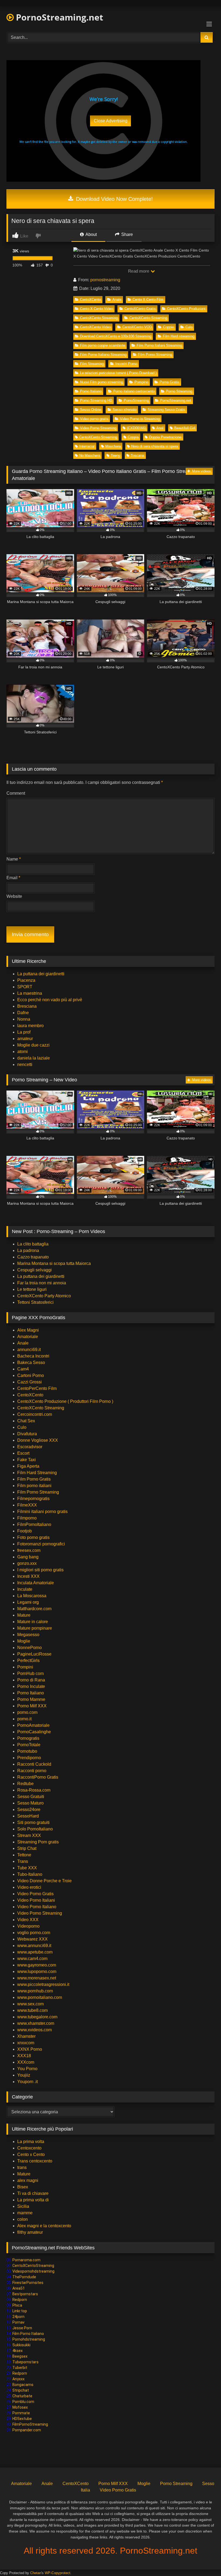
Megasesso (28, 1635)
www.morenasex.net (37, 1978)
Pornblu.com (23, 2402)
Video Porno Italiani (36, 1900)
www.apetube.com (35, 1952)
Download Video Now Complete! (114, 199)
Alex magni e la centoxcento (44, 2226)
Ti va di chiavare (33, 2193)
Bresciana (27, 1006)
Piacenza (26, 980)
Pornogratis (28, 1738)
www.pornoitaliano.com (40, 1997)
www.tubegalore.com (38, 2017)
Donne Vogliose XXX (38, 1440)
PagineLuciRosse (34, 1654)
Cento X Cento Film (148, 299)
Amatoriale (28, 1337)
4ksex (18, 2351)
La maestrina (30, 993)
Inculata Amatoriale (36, 1583)
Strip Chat (27, 1848)
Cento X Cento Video (96, 309)
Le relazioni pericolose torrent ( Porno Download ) (118, 373)
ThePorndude (24, 2277)
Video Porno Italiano (37, 1907)
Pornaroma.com (26, 2260)
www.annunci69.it (34, 1946)
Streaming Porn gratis (38, 1842)
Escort (23, 1453)
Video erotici (29, 1887)
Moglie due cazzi (33, 1045)
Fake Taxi (27, 1460)
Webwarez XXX (32, 1939)
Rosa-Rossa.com (34, 1790)
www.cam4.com (32, 1959)
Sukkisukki (21, 2345)
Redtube (25, 1784)
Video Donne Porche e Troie (44, 1881)
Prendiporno (29, 1758)
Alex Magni (28, 1330)
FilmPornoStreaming (30, 2424)
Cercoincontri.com (35, 1414)
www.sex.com (30, 2004)
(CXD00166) (136, 428)
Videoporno (28, 1926)
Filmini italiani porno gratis (42, 1512)
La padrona (28, 1250)
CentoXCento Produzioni (186, 309)
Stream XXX (30, 1835)
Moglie (24, 1641)
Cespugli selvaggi (34, 1270)
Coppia (133, 437)
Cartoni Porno (31, 1375)
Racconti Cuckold (34, 1764)
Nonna (24, 1019)
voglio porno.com (34, 1933)
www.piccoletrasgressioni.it (43, 1984)
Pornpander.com (27, 2430)
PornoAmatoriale (33, 1725)
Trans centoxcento (35, 2161)
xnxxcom (26, 2043)
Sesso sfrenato (125, 410)
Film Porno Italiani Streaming (159, 345)
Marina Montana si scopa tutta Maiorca (54, 1263)
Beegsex (20, 2356)
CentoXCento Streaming (99, 318)
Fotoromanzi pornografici (41, 1544)
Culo (189, 327)
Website (14, 896)
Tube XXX (27, 1868)
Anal (160, 428)
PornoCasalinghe (34, 1732)
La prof (24, 1032)
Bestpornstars (25, 2294)
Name (14, 859)
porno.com (27, 1712)
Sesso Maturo (30, 1803)
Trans (23, 1861)
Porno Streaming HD (96, 400)
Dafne (23, 1013)
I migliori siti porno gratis (40, 1570)
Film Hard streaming (179, 336)
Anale (117, 299)
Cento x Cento (31, 2154)
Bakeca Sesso (31, 1363)
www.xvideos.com (34, 2030)
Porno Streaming (179, 391)
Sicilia (23, 2206)
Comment (16, 793)
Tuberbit (20, 2368)
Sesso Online (91, 410)
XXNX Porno (30, 2049)
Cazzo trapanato (33, 1257)
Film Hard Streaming (37, 1473)
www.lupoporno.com (37, 1971)
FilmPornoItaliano (34, 1524)
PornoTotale (29, 1745)
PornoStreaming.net (58, 17)
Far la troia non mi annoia (42, 1283)
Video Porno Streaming (98, 428)
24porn (18, 2317)
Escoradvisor (30, 1447)
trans (22, 2167)
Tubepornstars (25, 2362)
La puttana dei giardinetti (41, 974)
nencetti (25, 1064)
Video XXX (28, 1920)
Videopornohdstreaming (33, 2271)
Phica (17, 2305)
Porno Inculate (31, 1686)
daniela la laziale (34, 1058)
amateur (25, 1039)
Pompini (25, 1667)
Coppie (168, 327)
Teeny (115, 456)
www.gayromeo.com (37, 1965)
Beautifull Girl (185, 428)
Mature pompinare (35, 1628)
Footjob (25, 1531)
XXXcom (26, 2062)
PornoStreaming (136, 400)
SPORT (25, 987)
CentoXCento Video (95, 327)
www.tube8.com (32, 2010)
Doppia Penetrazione (165, 437)
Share (127, 234)
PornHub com (30, 1673)
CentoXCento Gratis (140, 309)
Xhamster (26, 2036)
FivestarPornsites (28, 2283)
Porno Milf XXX (32, 1706)
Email (13, 878)
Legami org (28, 1602)
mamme (25, 2213)
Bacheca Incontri (33, 1356)
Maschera (113, 446)
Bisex (23, 2187)
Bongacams (23, 2385)
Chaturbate (22, 2396)
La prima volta (31, 2142)
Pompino (141, 382)
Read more (139, 271)
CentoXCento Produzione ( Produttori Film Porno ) (65, 1401)
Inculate (25, 1589)
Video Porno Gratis (35, 1894)
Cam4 (23, 1369)
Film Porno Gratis (34, 1479)
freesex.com (29, 1550)
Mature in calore (33, 1622)
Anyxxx (18, 2379)
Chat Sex (26, 1421)
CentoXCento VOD (137, 327)
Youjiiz (24, 2075)
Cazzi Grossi (30, 1382)
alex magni (28, 2180)
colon (23, 2219)
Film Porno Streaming (155, 355)
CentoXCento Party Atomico (44, 1296)
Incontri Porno (126, 364)
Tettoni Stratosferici (35, 1302)
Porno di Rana (31, 1680)
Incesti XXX (28, 1576)
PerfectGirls (28, 1661)
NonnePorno (30, 1648)
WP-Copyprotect (58, 2573)
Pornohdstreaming (29, 2339)
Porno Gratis (169, 382)
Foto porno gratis (33, 1537)
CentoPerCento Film (37, 1388)
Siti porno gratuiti (33, 1822)
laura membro (30, 1026)
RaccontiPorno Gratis (38, 1777)
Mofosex (20, 2407)
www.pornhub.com (35, 1991)
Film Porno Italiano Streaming (103, 355)
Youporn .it (27, 2082)
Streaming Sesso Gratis (166, 410)
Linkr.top (20, 2311)
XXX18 (24, 2056)
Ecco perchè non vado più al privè (50, 1000)
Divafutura (27, 1434)
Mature (24, 1615)
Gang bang (28, 1557)
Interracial (87, 446)
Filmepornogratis (33, 1499)
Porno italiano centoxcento (134, 391)
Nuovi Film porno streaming (101, 382)
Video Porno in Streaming (140, 419)
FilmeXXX (27, 1505)
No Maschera (90, 456)
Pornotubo (27, 1751)
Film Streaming (92, 364)
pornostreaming (105, 280)
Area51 (19, 2288)
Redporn (20, 2300)
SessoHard (28, 1816)
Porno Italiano (91, 391)
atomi (23, 1052)
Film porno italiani (34, 1486)
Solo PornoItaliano (35, 1829)
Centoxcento (29, 2148)
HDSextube (22, 2419)
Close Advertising (111, 121)
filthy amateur (30, 2232)
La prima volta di (33, 2200)
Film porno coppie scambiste (103, 345)
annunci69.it (29, 1350)
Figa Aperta (28, 1466)
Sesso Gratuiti (31, 1797)
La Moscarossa (32, 1596)
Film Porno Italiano (28, 2334)
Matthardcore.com (34, 1609)
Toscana (137, 456)
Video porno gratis (94, 419)
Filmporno (27, 1518)
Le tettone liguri (32, 1289)
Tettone (24, 1855)
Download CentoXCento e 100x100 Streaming (116, 336)
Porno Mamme (31, 1699)
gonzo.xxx (27, 1563)
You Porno (27, 2069)
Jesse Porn (22, 2328)
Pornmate (21, 2413)
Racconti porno (32, 1771)
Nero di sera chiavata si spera (155, 446)
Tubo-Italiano (30, 1874)
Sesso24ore (29, 1810)
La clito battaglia (33, 1244)
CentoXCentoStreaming (33, 2266)
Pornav (18, 2322)
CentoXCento (90, 299)
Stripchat (21, 2390)
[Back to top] (204, 2560)
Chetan (36, 2573)
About (91, 234)
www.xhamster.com (36, 2023)
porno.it (24, 1719)
